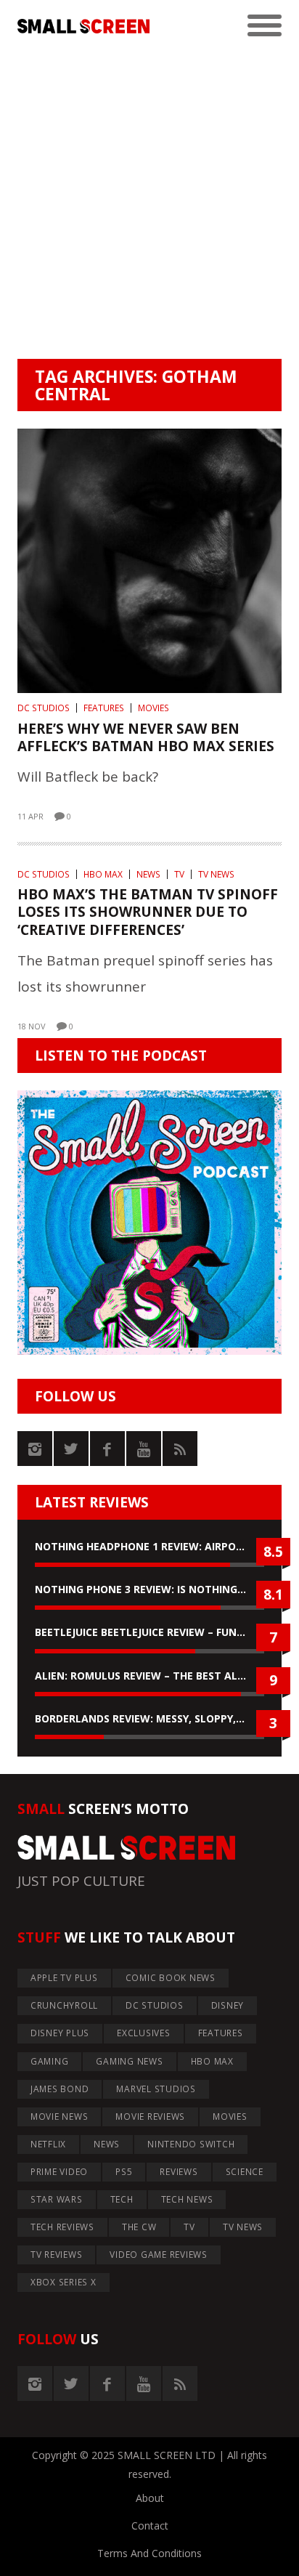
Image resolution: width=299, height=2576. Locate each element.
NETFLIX (48, 2144)
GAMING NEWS (129, 2061)
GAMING (50, 2061)
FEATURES (104, 708)
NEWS (148, 874)
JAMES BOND (60, 2089)
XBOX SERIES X (64, 2282)
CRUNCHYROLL (64, 2005)
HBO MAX (103, 874)
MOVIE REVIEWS (150, 2117)
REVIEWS (179, 2172)
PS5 (124, 2172)
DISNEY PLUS (60, 2033)
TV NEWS (216, 874)
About (150, 2498)
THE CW (139, 2227)
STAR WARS (57, 2199)
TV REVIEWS (57, 2255)
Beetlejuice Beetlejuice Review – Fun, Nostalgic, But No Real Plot (149, 1632)
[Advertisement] (149, 202)
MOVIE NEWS (60, 2117)
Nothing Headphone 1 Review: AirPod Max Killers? (149, 1546)
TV (179, 874)
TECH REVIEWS (62, 2227)
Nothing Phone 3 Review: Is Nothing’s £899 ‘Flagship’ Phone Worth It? (149, 1589)
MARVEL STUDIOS (156, 2089)
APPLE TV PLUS (64, 1978)
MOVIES (153, 708)
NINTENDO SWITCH (191, 2144)
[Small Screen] (83, 27)
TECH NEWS (187, 2199)
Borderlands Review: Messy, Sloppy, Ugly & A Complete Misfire (149, 1718)
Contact (150, 2526)
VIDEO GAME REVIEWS (159, 2255)
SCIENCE (245, 2172)
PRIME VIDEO (59, 2172)
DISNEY (228, 2005)
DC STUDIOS (44, 708)
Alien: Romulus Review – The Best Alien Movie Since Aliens (149, 1676)
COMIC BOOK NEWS (171, 1978)
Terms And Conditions (149, 2553)
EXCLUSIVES (144, 2033)
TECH (122, 2199)
